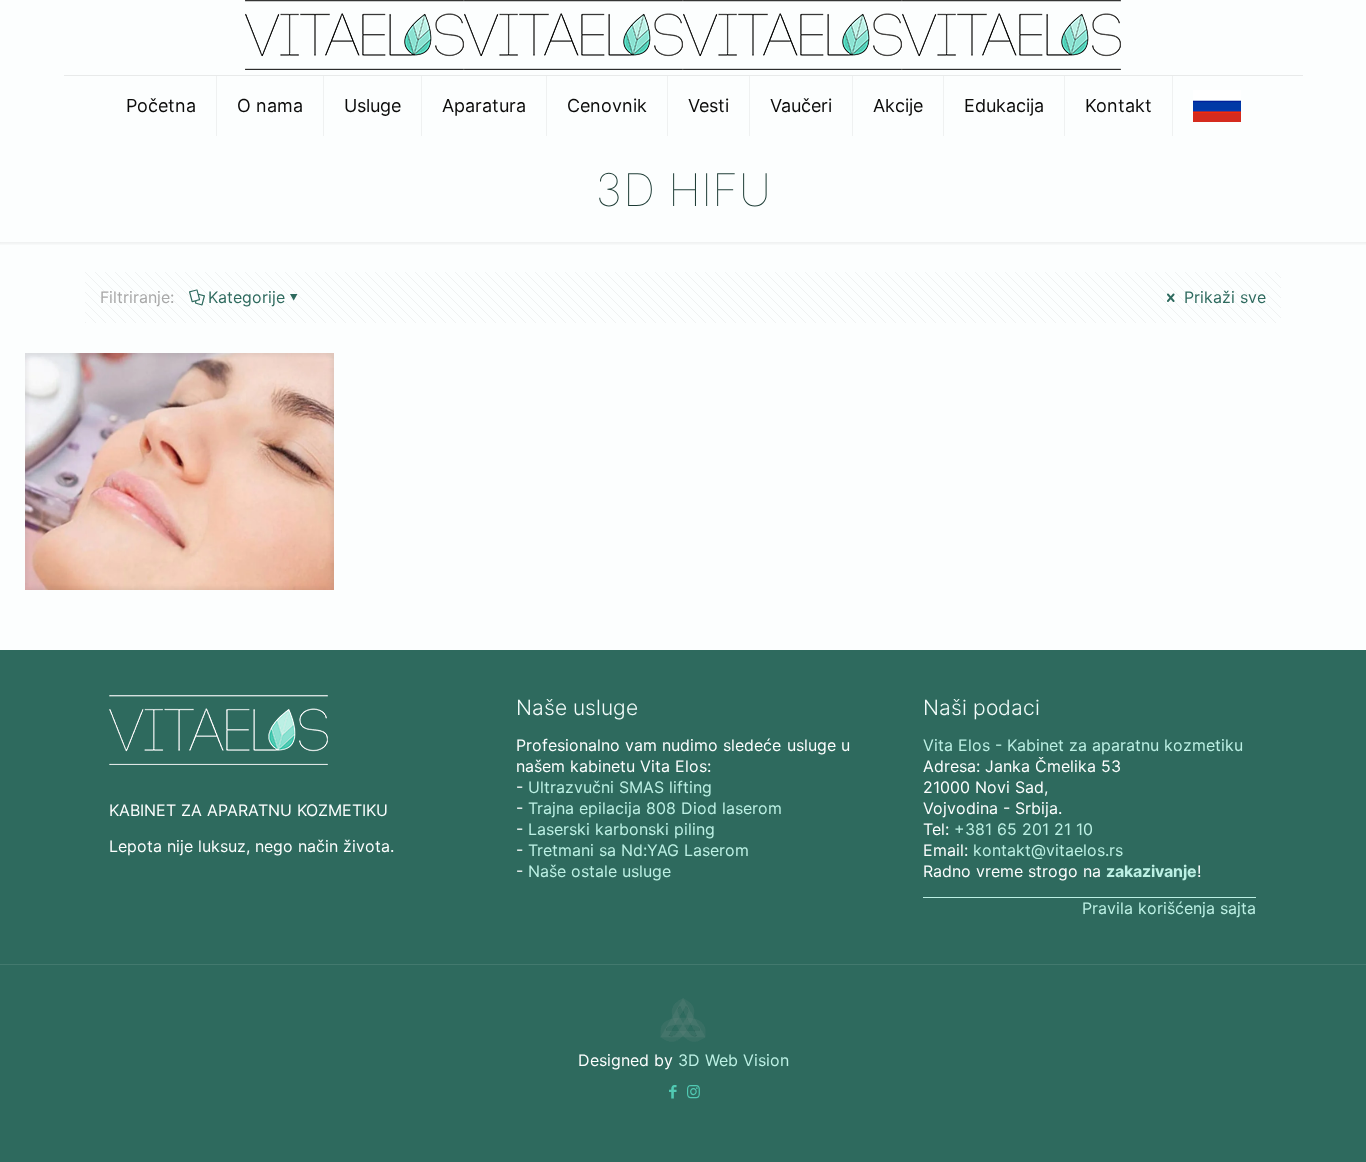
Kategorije (246, 297)
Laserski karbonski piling (621, 829)
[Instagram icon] (693, 1091)
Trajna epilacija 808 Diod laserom (655, 808)
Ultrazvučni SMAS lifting (620, 787)
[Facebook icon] (672, 1091)
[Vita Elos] (683, 64)
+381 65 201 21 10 (1023, 829)
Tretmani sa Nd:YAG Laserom (638, 850)
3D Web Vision (733, 1060)
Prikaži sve (1222, 297)
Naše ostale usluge (599, 871)
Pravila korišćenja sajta (1169, 908)
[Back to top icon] (1270, 1121)
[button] (672, 1091)
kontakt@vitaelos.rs (1048, 850)
